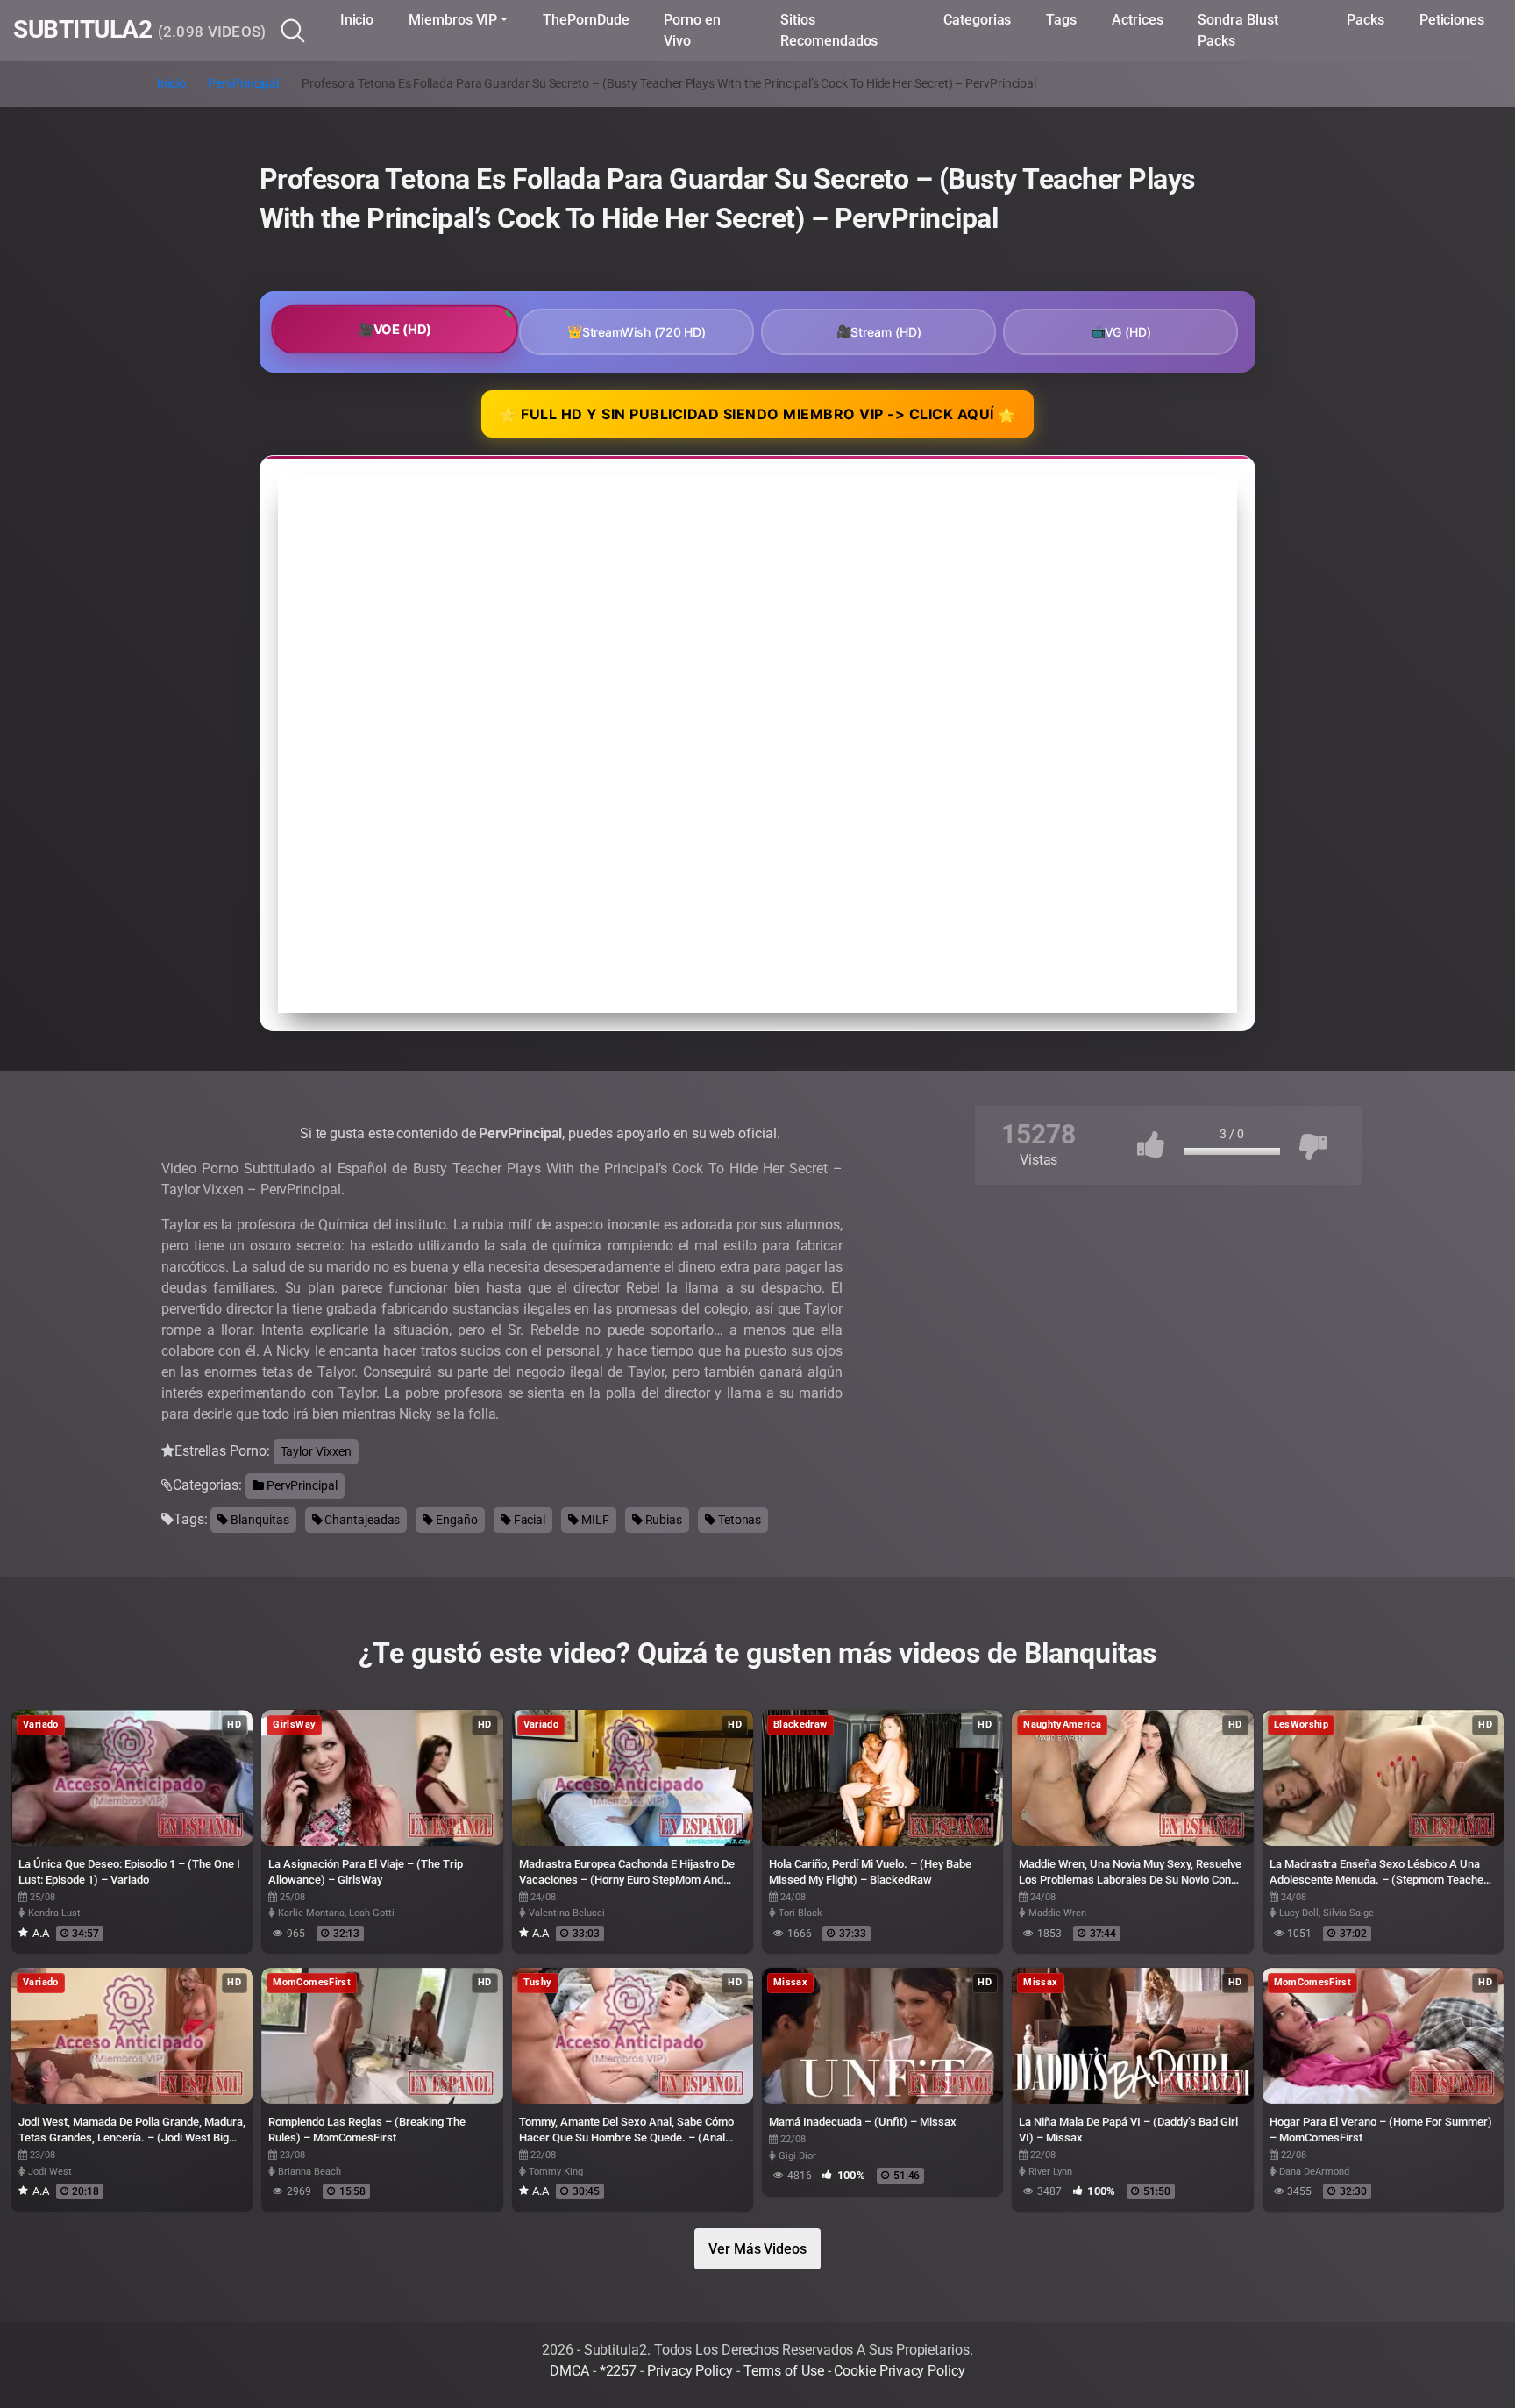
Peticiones (1452, 20)
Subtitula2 (140, 31)
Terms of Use (784, 2371)
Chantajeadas (361, 1520)
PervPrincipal (243, 84)
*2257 (619, 2371)
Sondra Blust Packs (1238, 30)
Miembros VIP (453, 20)
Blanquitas (258, 1520)
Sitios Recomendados (829, 30)
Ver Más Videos (757, 2249)
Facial (528, 1520)
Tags (1061, 20)
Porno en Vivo (692, 30)
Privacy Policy (690, 2371)
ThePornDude (586, 20)
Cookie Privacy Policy (899, 2371)
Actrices (1137, 20)
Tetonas (738, 1520)
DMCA (569, 2371)
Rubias (662, 1520)
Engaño (455, 1520)
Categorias (977, 20)
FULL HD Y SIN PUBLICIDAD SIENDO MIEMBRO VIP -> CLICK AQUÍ (757, 415)
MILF (594, 1520)
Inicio (357, 20)
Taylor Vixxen (316, 1451)
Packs (1366, 20)
